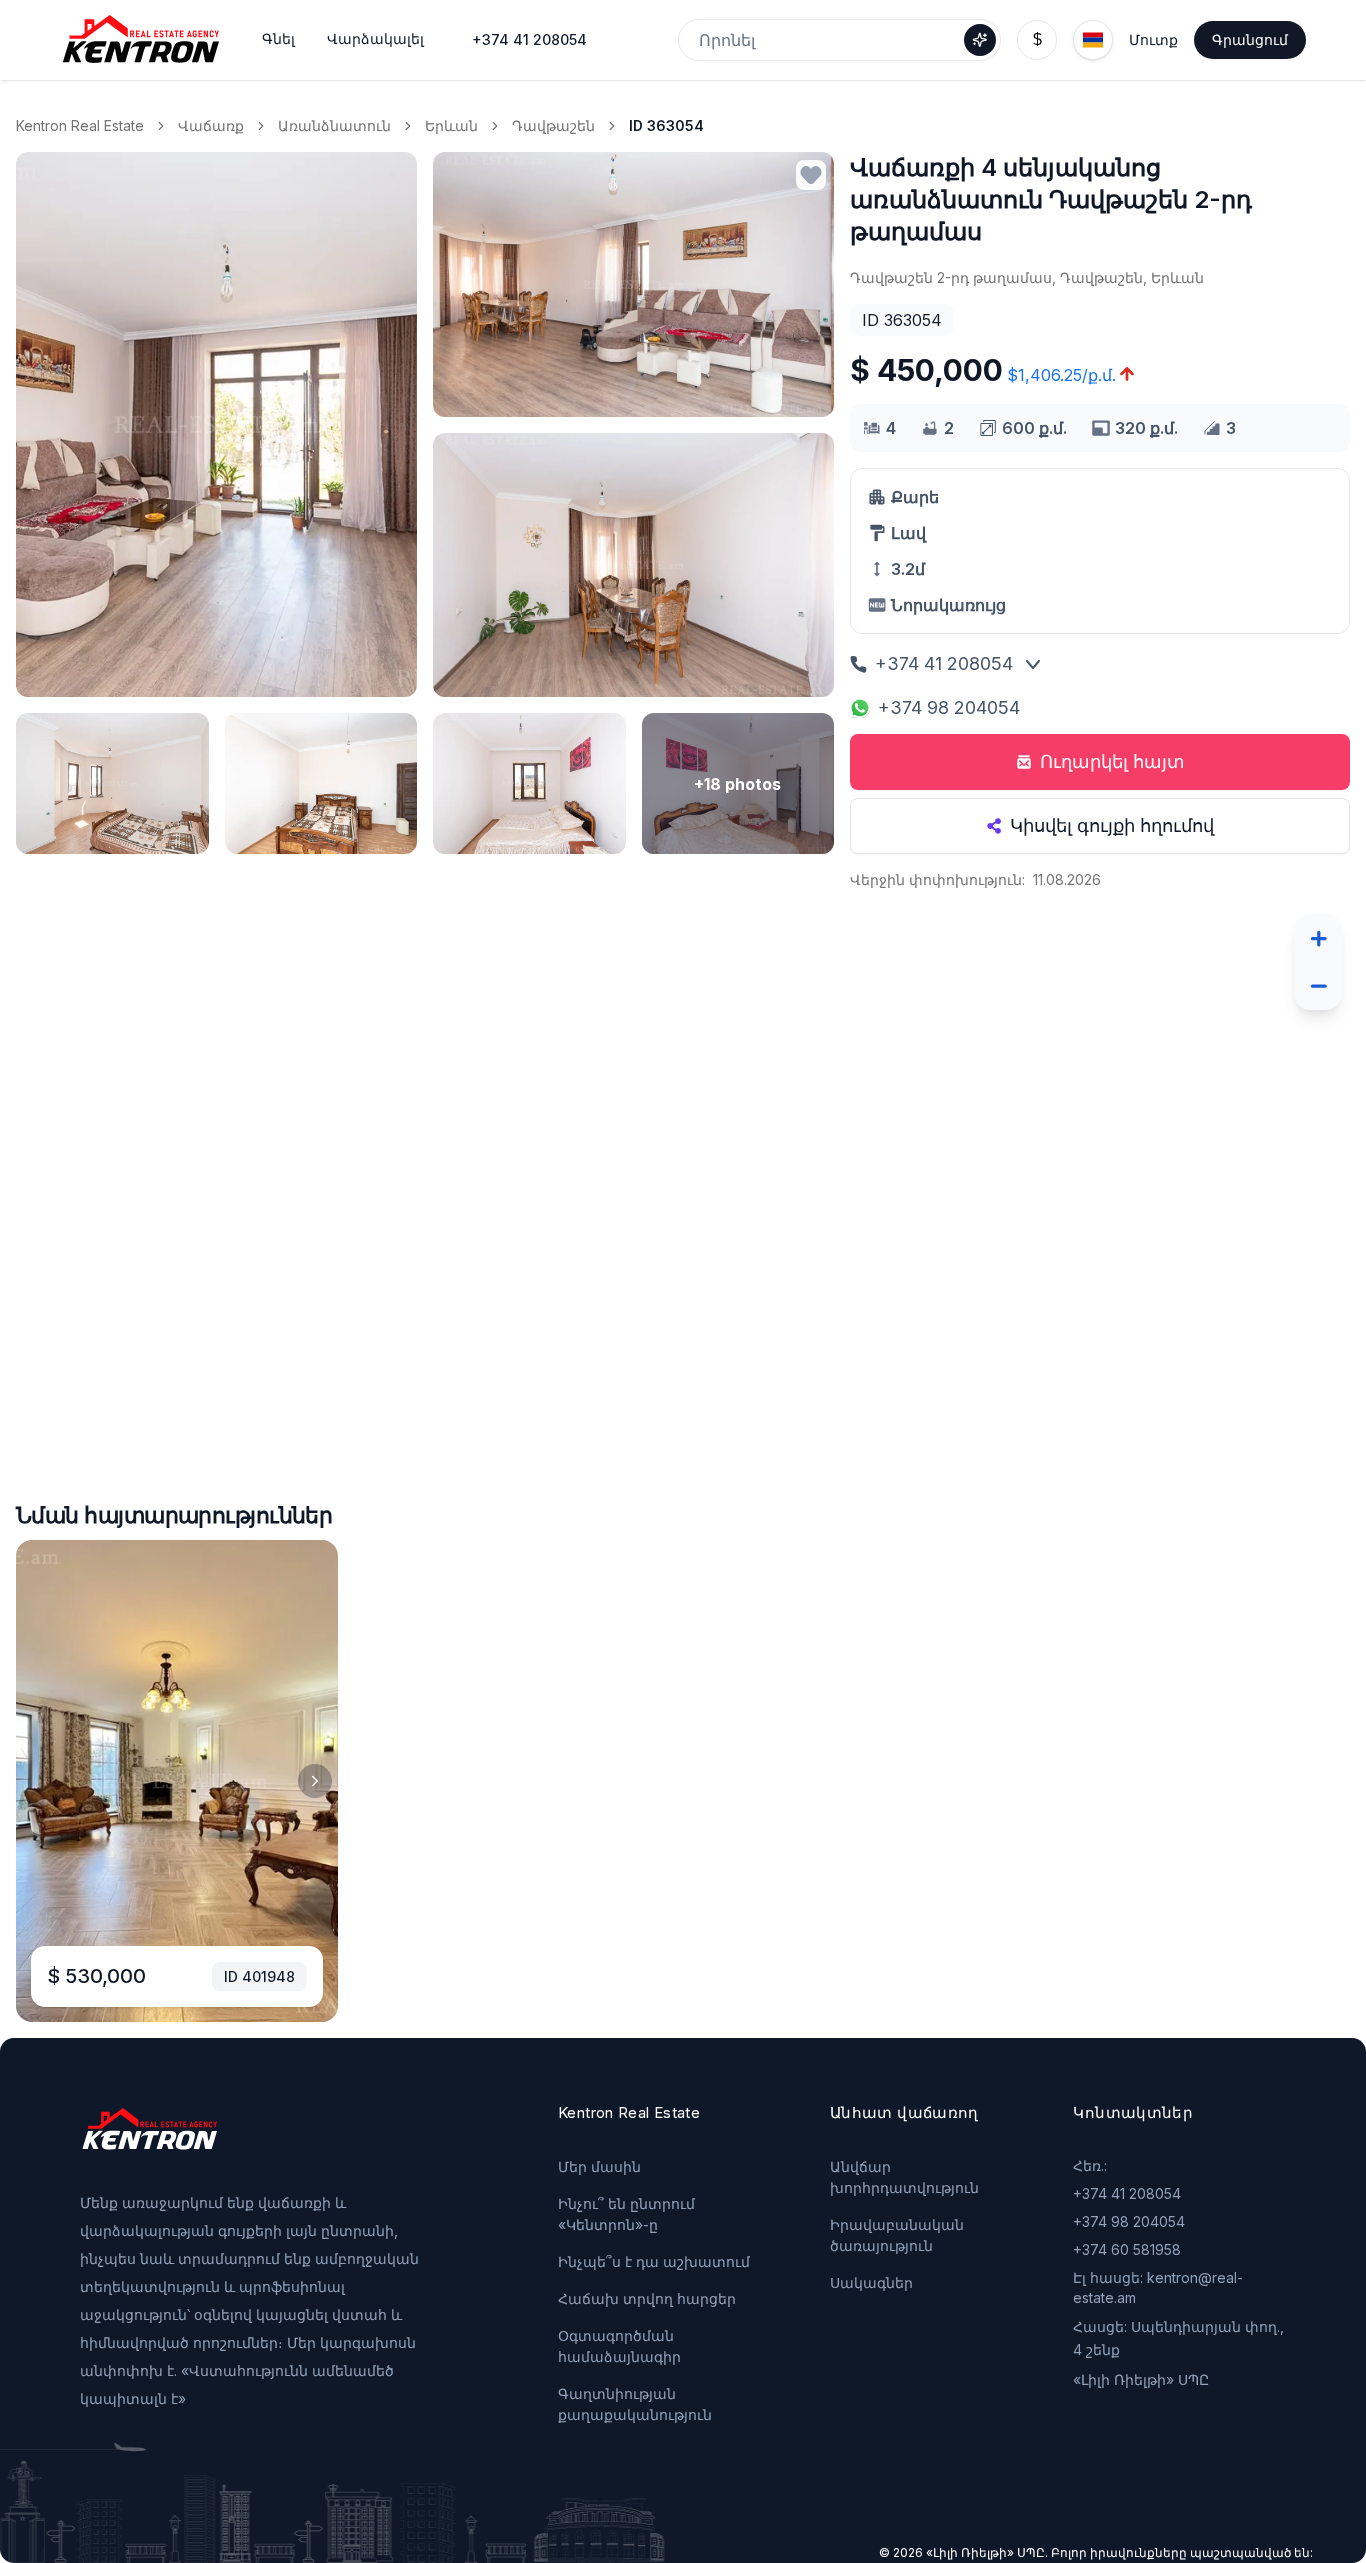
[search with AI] (980, 40)
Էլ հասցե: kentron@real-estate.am (1158, 2287)
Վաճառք (211, 125)
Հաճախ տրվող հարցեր (647, 2298)
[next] (315, 1781)
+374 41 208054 (529, 39)
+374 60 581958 (1127, 2249)
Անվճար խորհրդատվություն (904, 2177)
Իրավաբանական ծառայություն (897, 2235)
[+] (1318, 938)
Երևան (451, 125)
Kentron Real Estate (80, 125)
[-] (1318, 986)
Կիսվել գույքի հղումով (1112, 825)
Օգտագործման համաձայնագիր (619, 2346)
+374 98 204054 (949, 707)
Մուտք (1153, 39)
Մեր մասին (599, 2166)
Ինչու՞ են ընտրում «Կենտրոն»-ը (626, 2214)
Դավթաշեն (553, 125)
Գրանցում (1250, 39)
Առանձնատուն (334, 125)
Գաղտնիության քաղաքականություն (635, 2404)
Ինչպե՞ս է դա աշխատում (654, 2261)
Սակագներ (871, 2282)
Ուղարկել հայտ (1112, 761)
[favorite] (811, 175)
